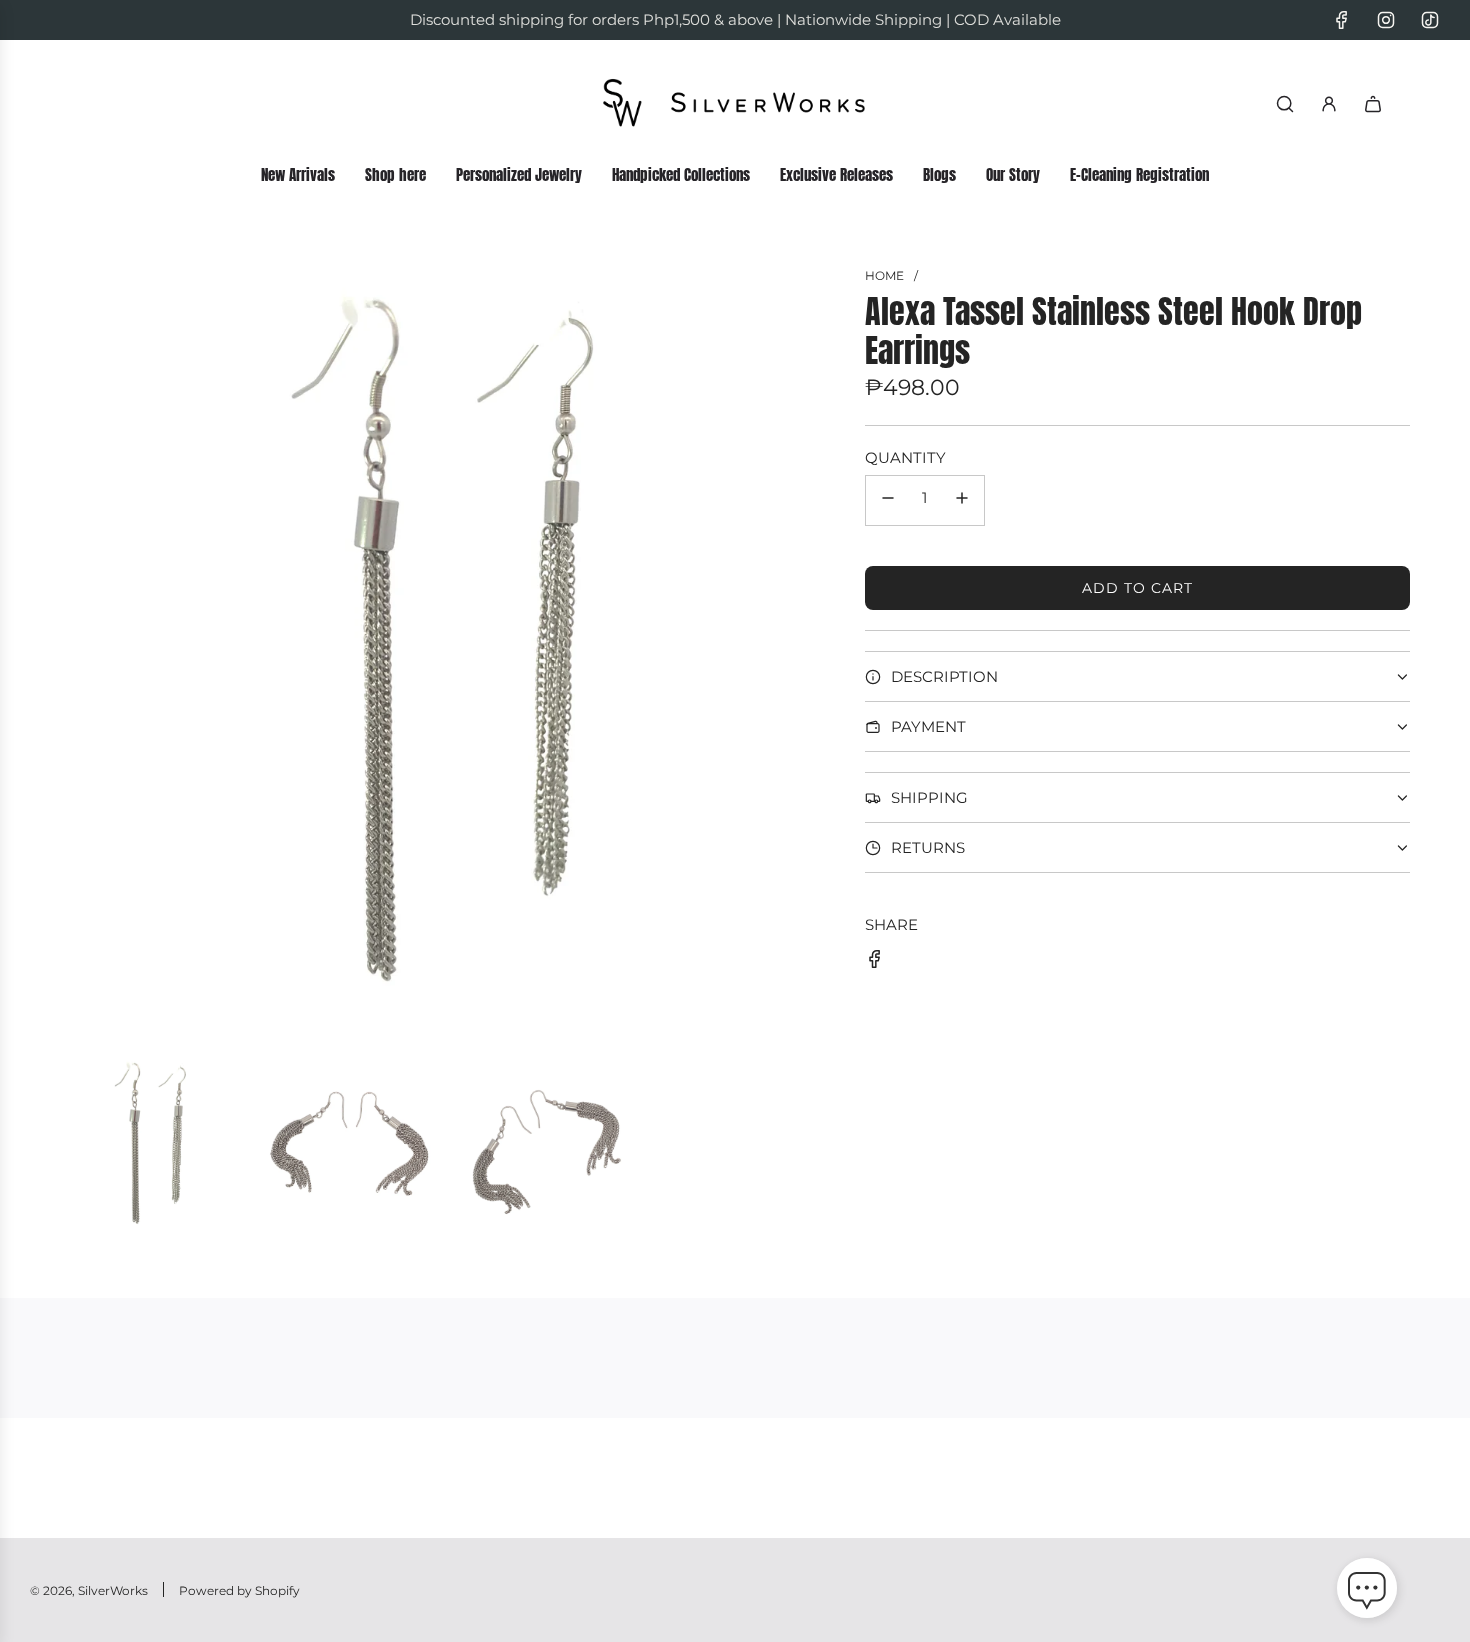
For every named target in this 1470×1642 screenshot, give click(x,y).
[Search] (1285, 104)
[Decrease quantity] (888, 500)
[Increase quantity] (962, 500)
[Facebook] (1342, 20)
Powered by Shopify (239, 1590)
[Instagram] (1386, 20)
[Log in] (1329, 104)
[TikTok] (1430, 20)
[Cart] (1373, 104)
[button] (1367, 1592)
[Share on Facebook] (875, 962)
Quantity (905, 457)
